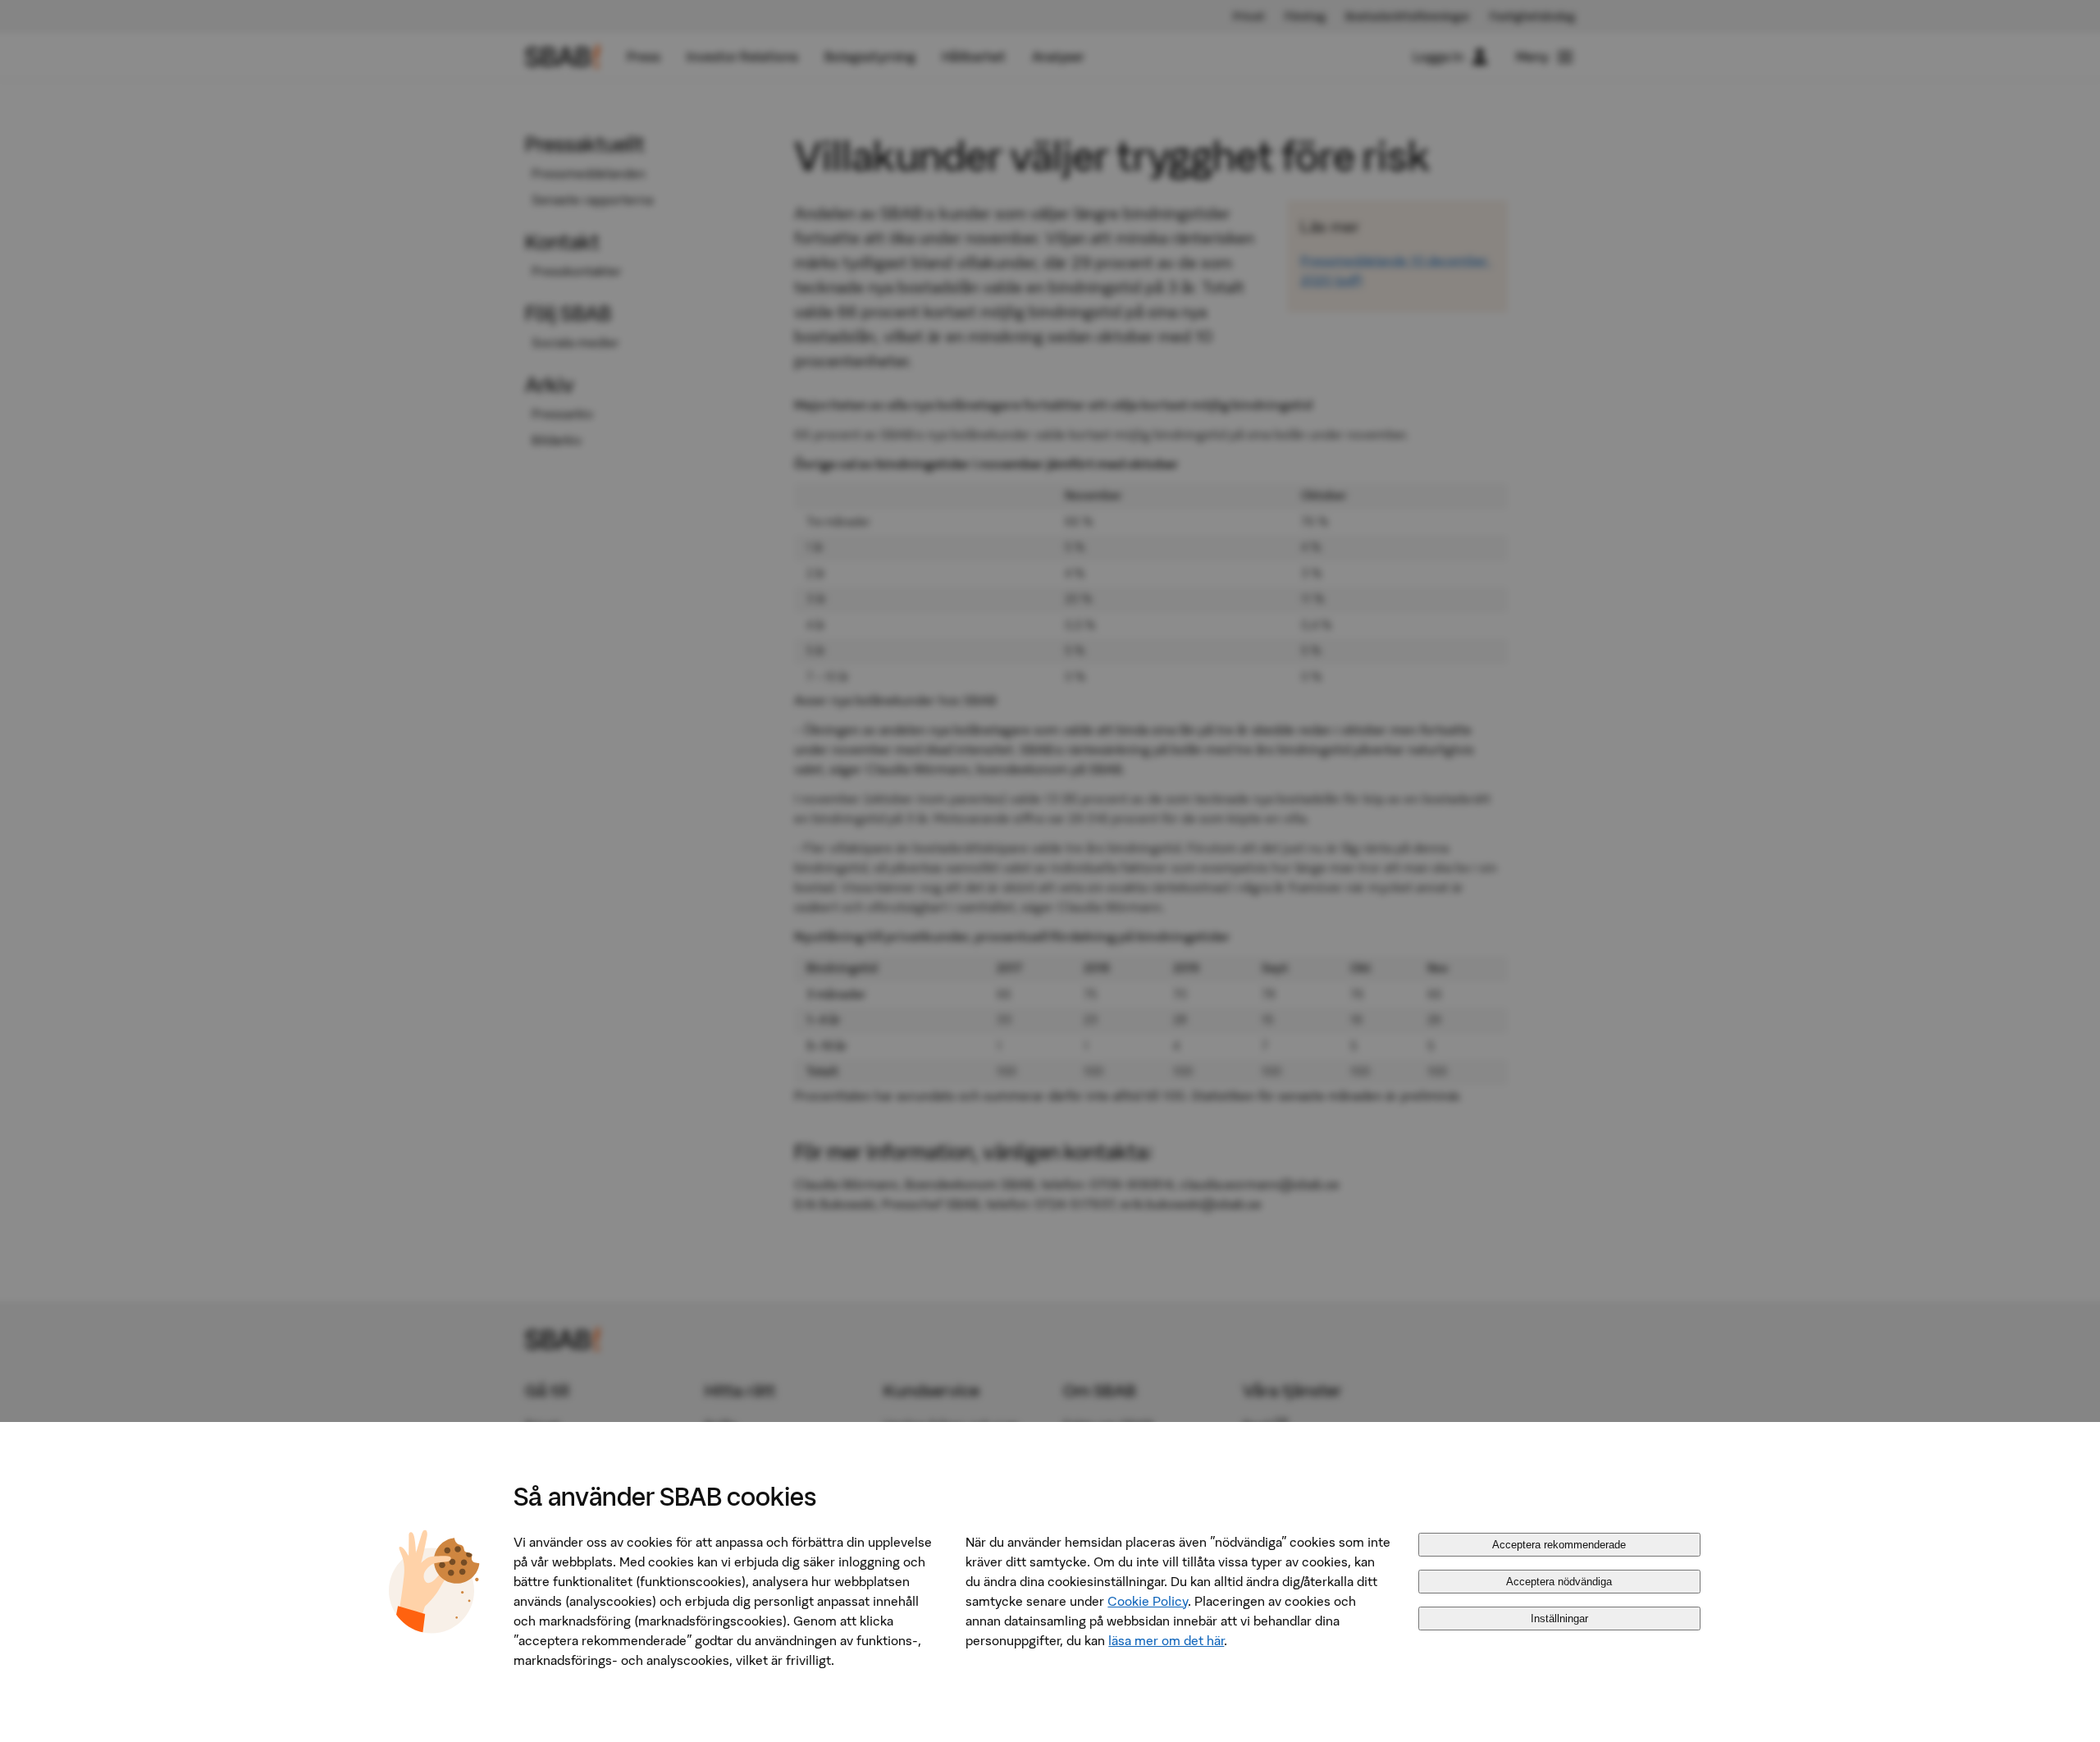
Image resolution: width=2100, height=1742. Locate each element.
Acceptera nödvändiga (1559, 1582)
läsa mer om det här (1166, 1640)
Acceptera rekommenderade (1559, 1545)
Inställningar (1559, 1619)
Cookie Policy (1148, 1601)
